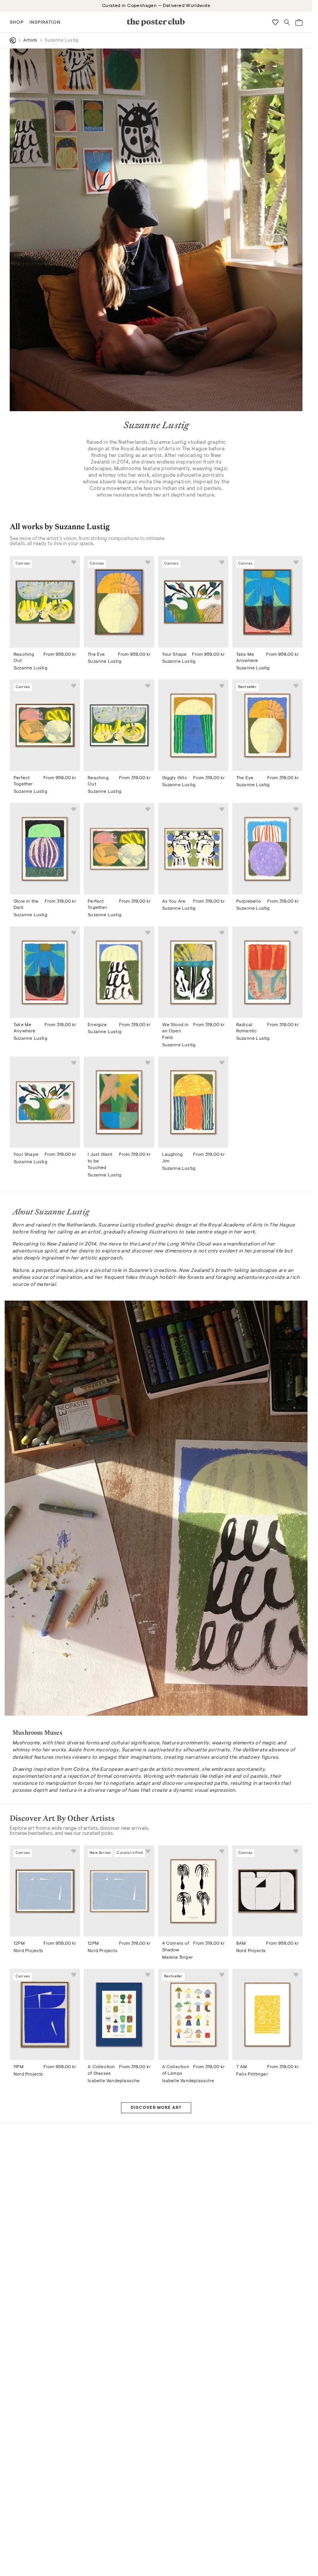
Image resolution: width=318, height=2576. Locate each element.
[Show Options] (278, 1330)
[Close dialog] (298, 1161)
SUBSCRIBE (232, 1355)
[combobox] (230, 1330)
